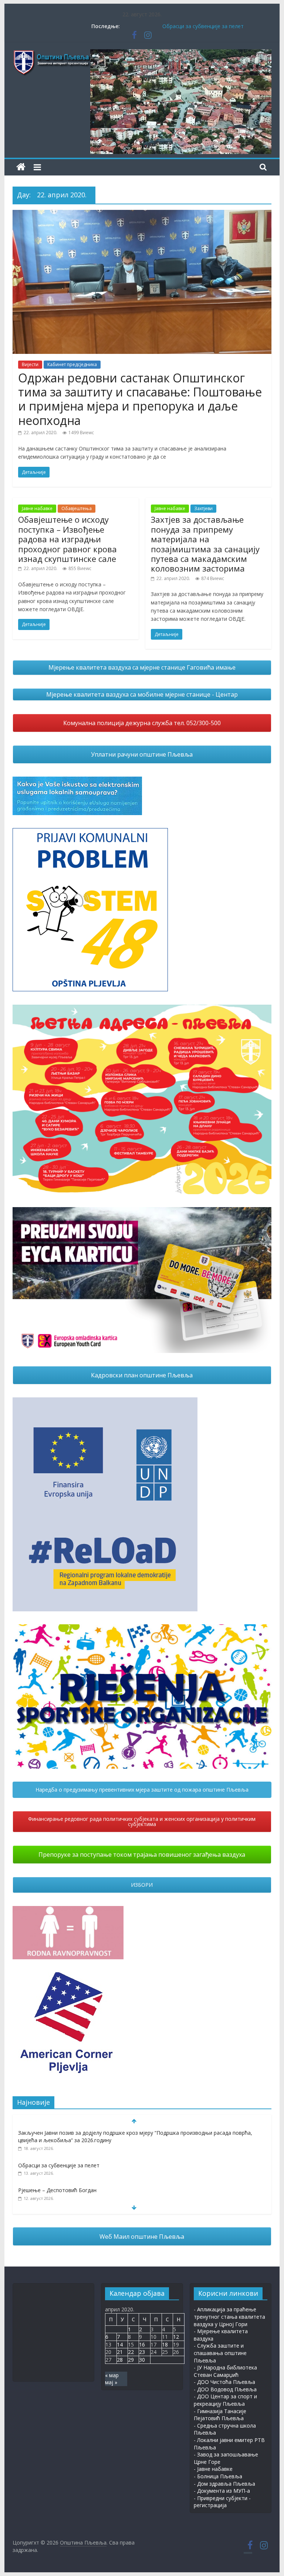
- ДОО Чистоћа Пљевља (224, 2382)
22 (131, 2352)
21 (120, 2352)
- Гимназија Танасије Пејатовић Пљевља (220, 2415)
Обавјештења (77, 508)
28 (120, 2360)
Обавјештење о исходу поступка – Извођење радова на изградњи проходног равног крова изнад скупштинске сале (67, 539)
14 (120, 2344)
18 (165, 2344)
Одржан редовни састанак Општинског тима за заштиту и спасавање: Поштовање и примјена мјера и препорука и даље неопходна (140, 399)
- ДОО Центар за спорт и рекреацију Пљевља (225, 2400)
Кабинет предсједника (72, 364)
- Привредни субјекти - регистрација (222, 2502)
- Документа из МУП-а (222, 2491)
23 (142, 2352)
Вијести (30, 364)
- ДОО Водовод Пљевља (225, 2389)
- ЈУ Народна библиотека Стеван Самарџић (225, 2371)
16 (142, 2344)
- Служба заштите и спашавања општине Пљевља (220, 2353)
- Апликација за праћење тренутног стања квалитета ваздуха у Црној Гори (229, 2317)
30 (142, 2360)
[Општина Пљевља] (21, 167)
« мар (112, 2375)
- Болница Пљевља (218, 2476)
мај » (111, 2382)
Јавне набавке (37, 508)
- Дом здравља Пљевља (224, 2484)
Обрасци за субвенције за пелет (203, 26)
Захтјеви (203, 508)
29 (131, 2360)
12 (176, 2337)
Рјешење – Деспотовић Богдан (57, 2190)
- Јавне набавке (213, 2469)
